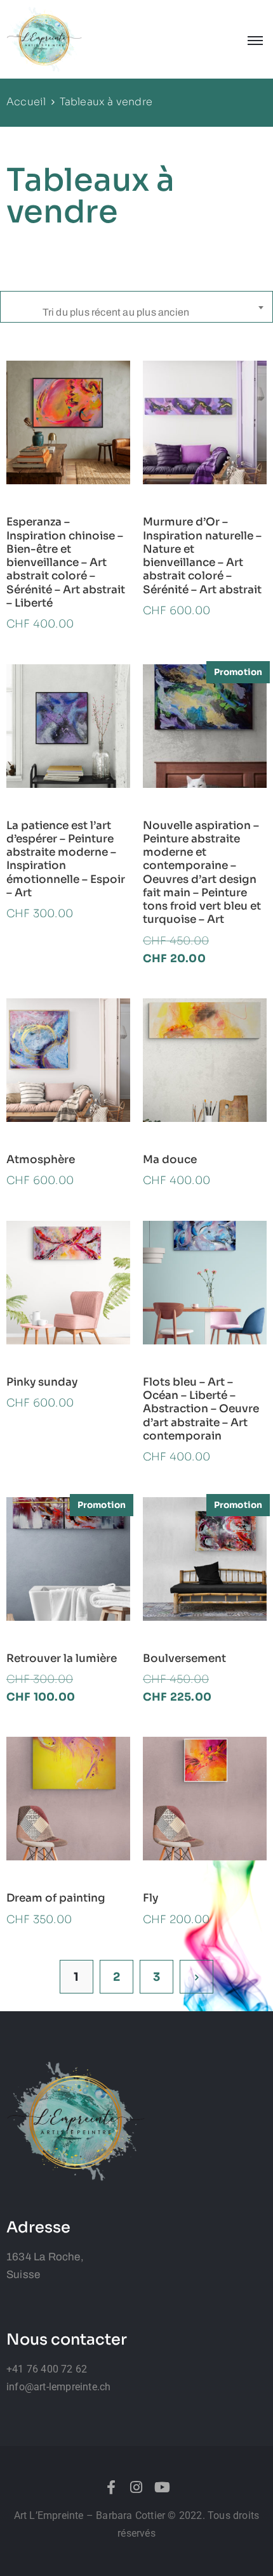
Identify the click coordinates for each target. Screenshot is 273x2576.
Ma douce (170, 1160)
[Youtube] (162, 2487)
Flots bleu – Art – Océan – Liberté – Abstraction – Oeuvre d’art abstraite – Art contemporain (201, 1409)
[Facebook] (111, 2487)
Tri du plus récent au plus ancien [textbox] (116, 312)
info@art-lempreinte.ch (58, 2387)
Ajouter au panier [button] (69, 477)
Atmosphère (41, 1160)
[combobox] (136, 307)
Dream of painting (56, 1898)
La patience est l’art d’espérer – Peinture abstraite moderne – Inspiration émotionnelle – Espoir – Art (66, 859)
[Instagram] (136, 2487)
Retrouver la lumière (62, 1658)
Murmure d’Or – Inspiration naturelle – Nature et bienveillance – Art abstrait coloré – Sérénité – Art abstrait (202, 556)
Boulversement (184, 1658)
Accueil (26, 102)
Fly (150, 1898)
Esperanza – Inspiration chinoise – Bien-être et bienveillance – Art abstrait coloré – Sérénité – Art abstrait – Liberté (66, 563)
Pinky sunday (42, 1382)
